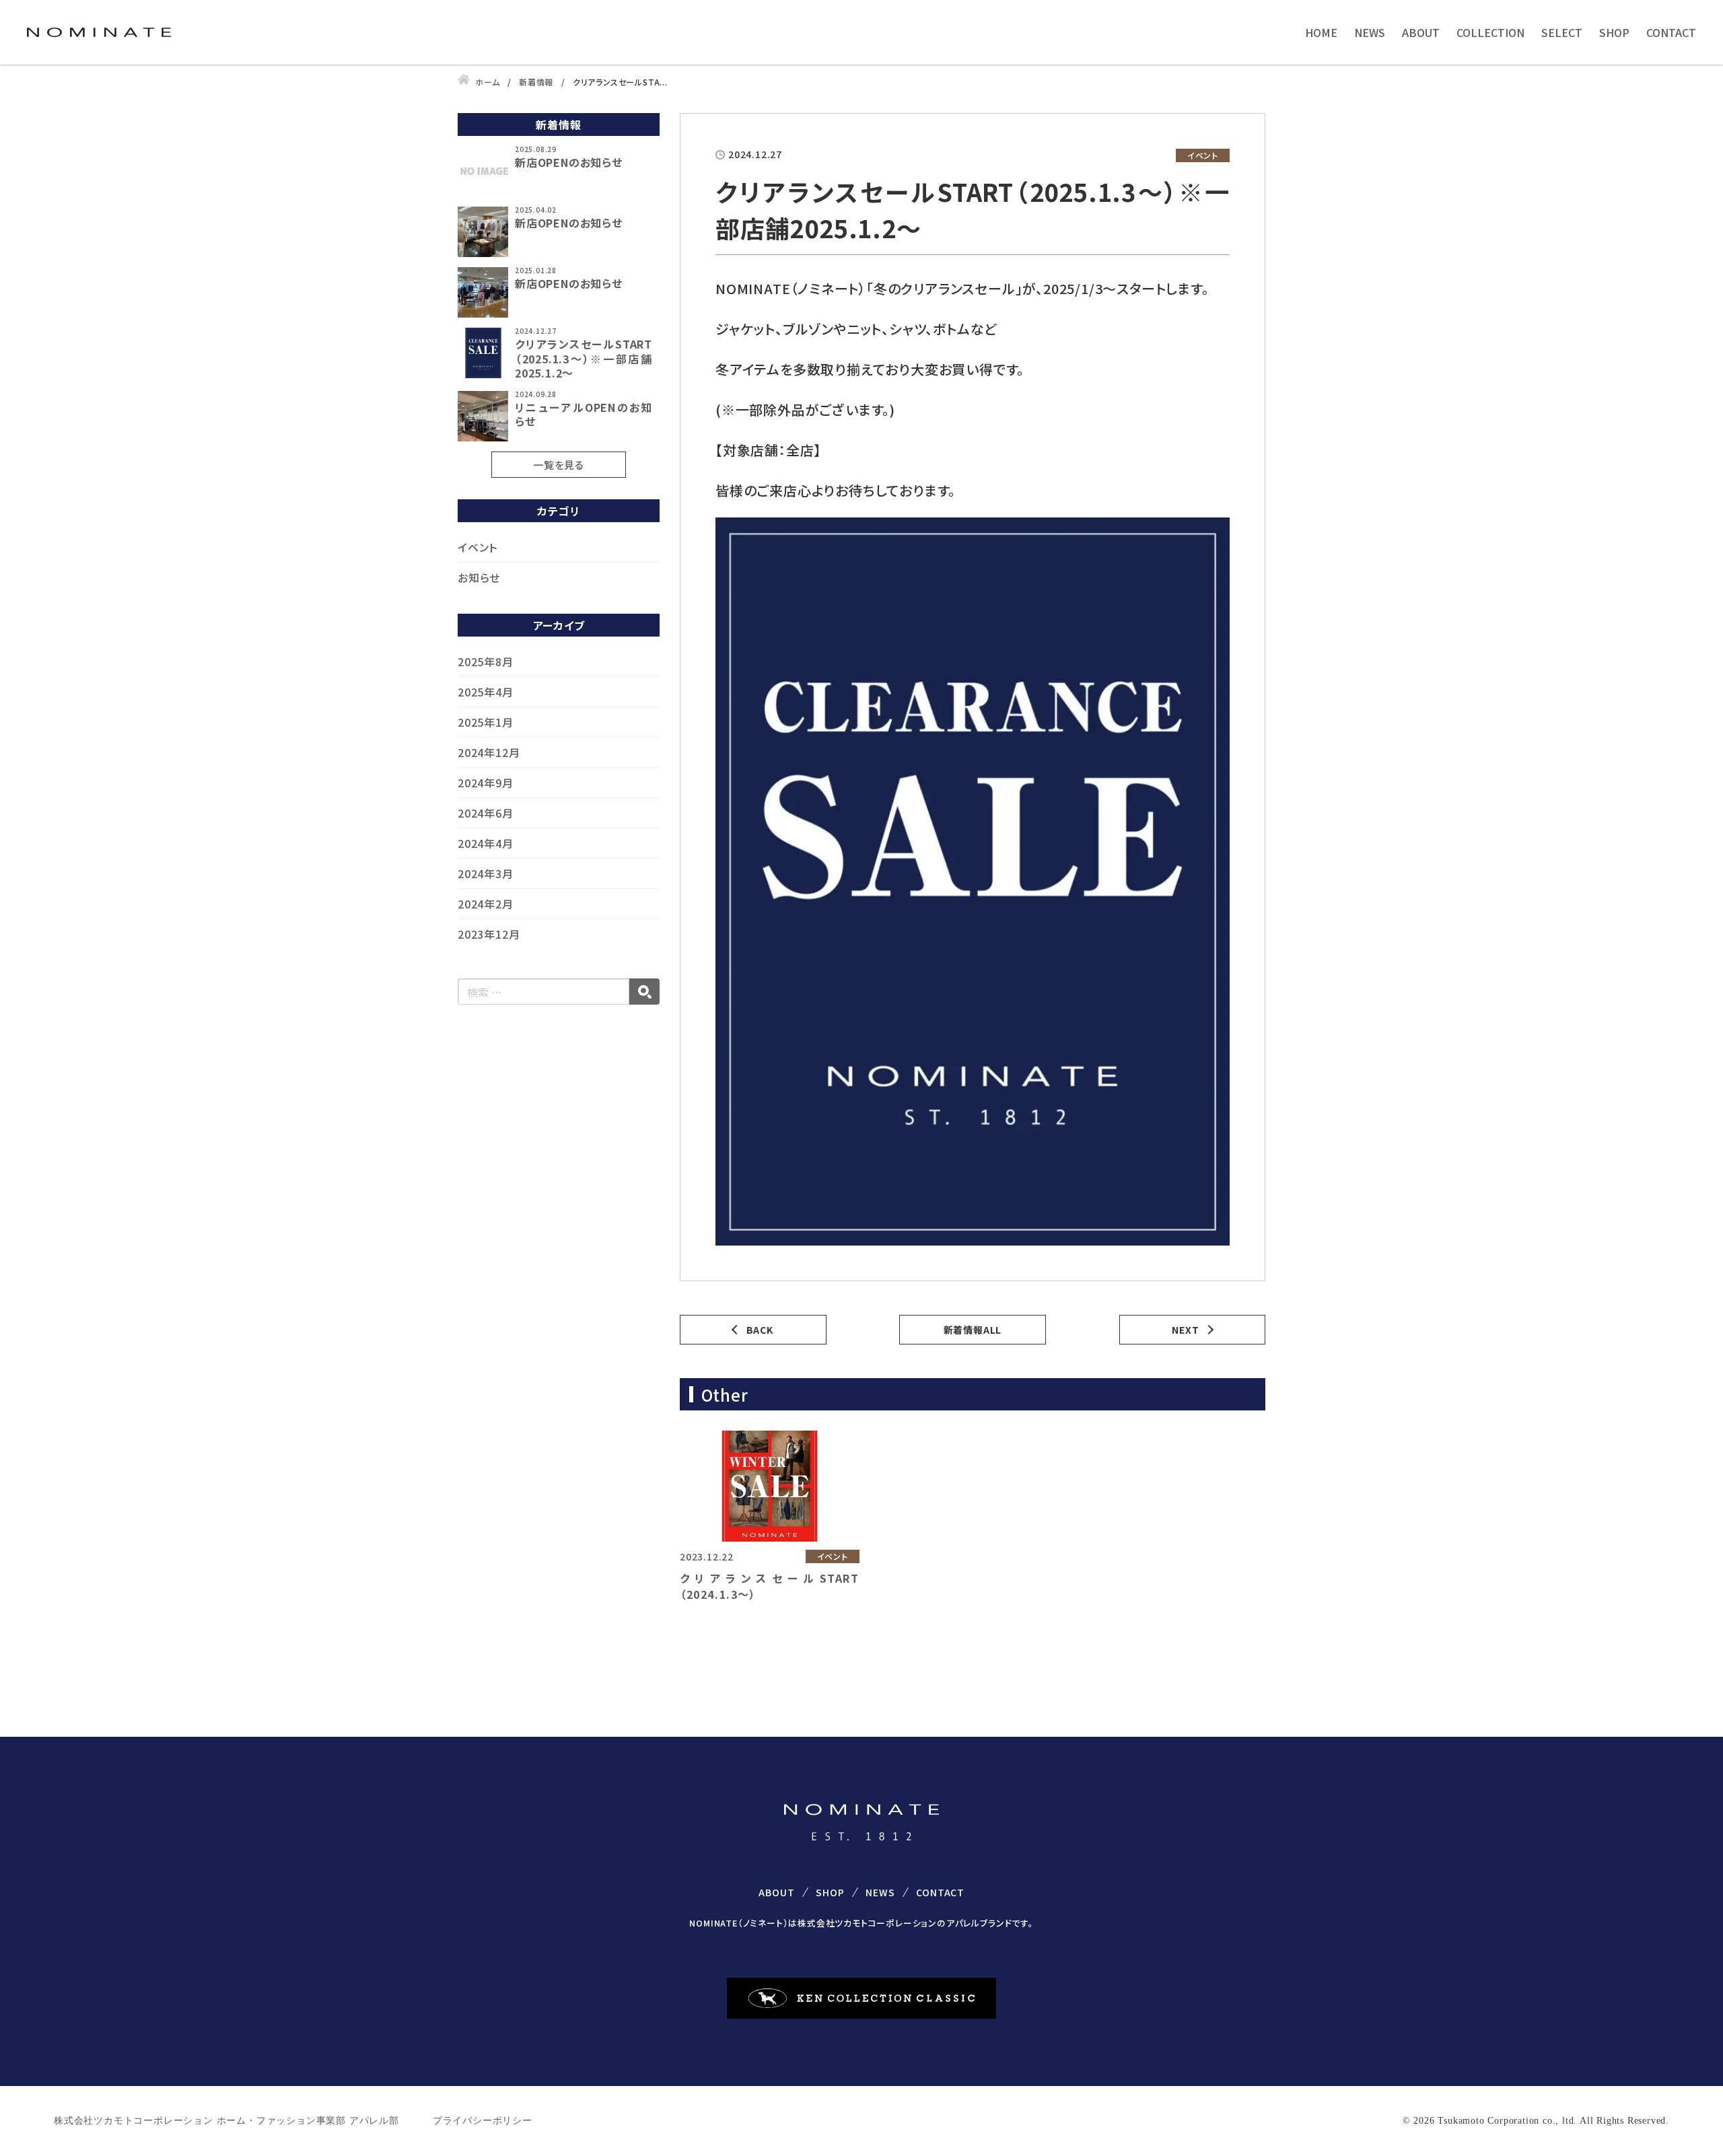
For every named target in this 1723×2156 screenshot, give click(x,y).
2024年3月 (486, 873)
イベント (478, 547)
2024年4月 (486, 843)
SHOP (1614, 32)
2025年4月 (486, 692)
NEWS (1370, 32)
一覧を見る (559, 465)
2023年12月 (489, 934)
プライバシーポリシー (483, 2121)
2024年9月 (486, 783)
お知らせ (479, 577)
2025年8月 (486, 661)
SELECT (1562, 32)
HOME (1321, 32)
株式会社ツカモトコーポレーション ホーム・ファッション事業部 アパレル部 (226, 2121)
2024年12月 (489, 752)
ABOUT (1421, 32)
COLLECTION (1490, 32)
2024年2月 (486, 904)
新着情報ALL (973, 1330)
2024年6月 (486, 813)
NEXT (1185, 1330)
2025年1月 (486, 722)
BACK (760, 1330)
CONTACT (1671, 32)
